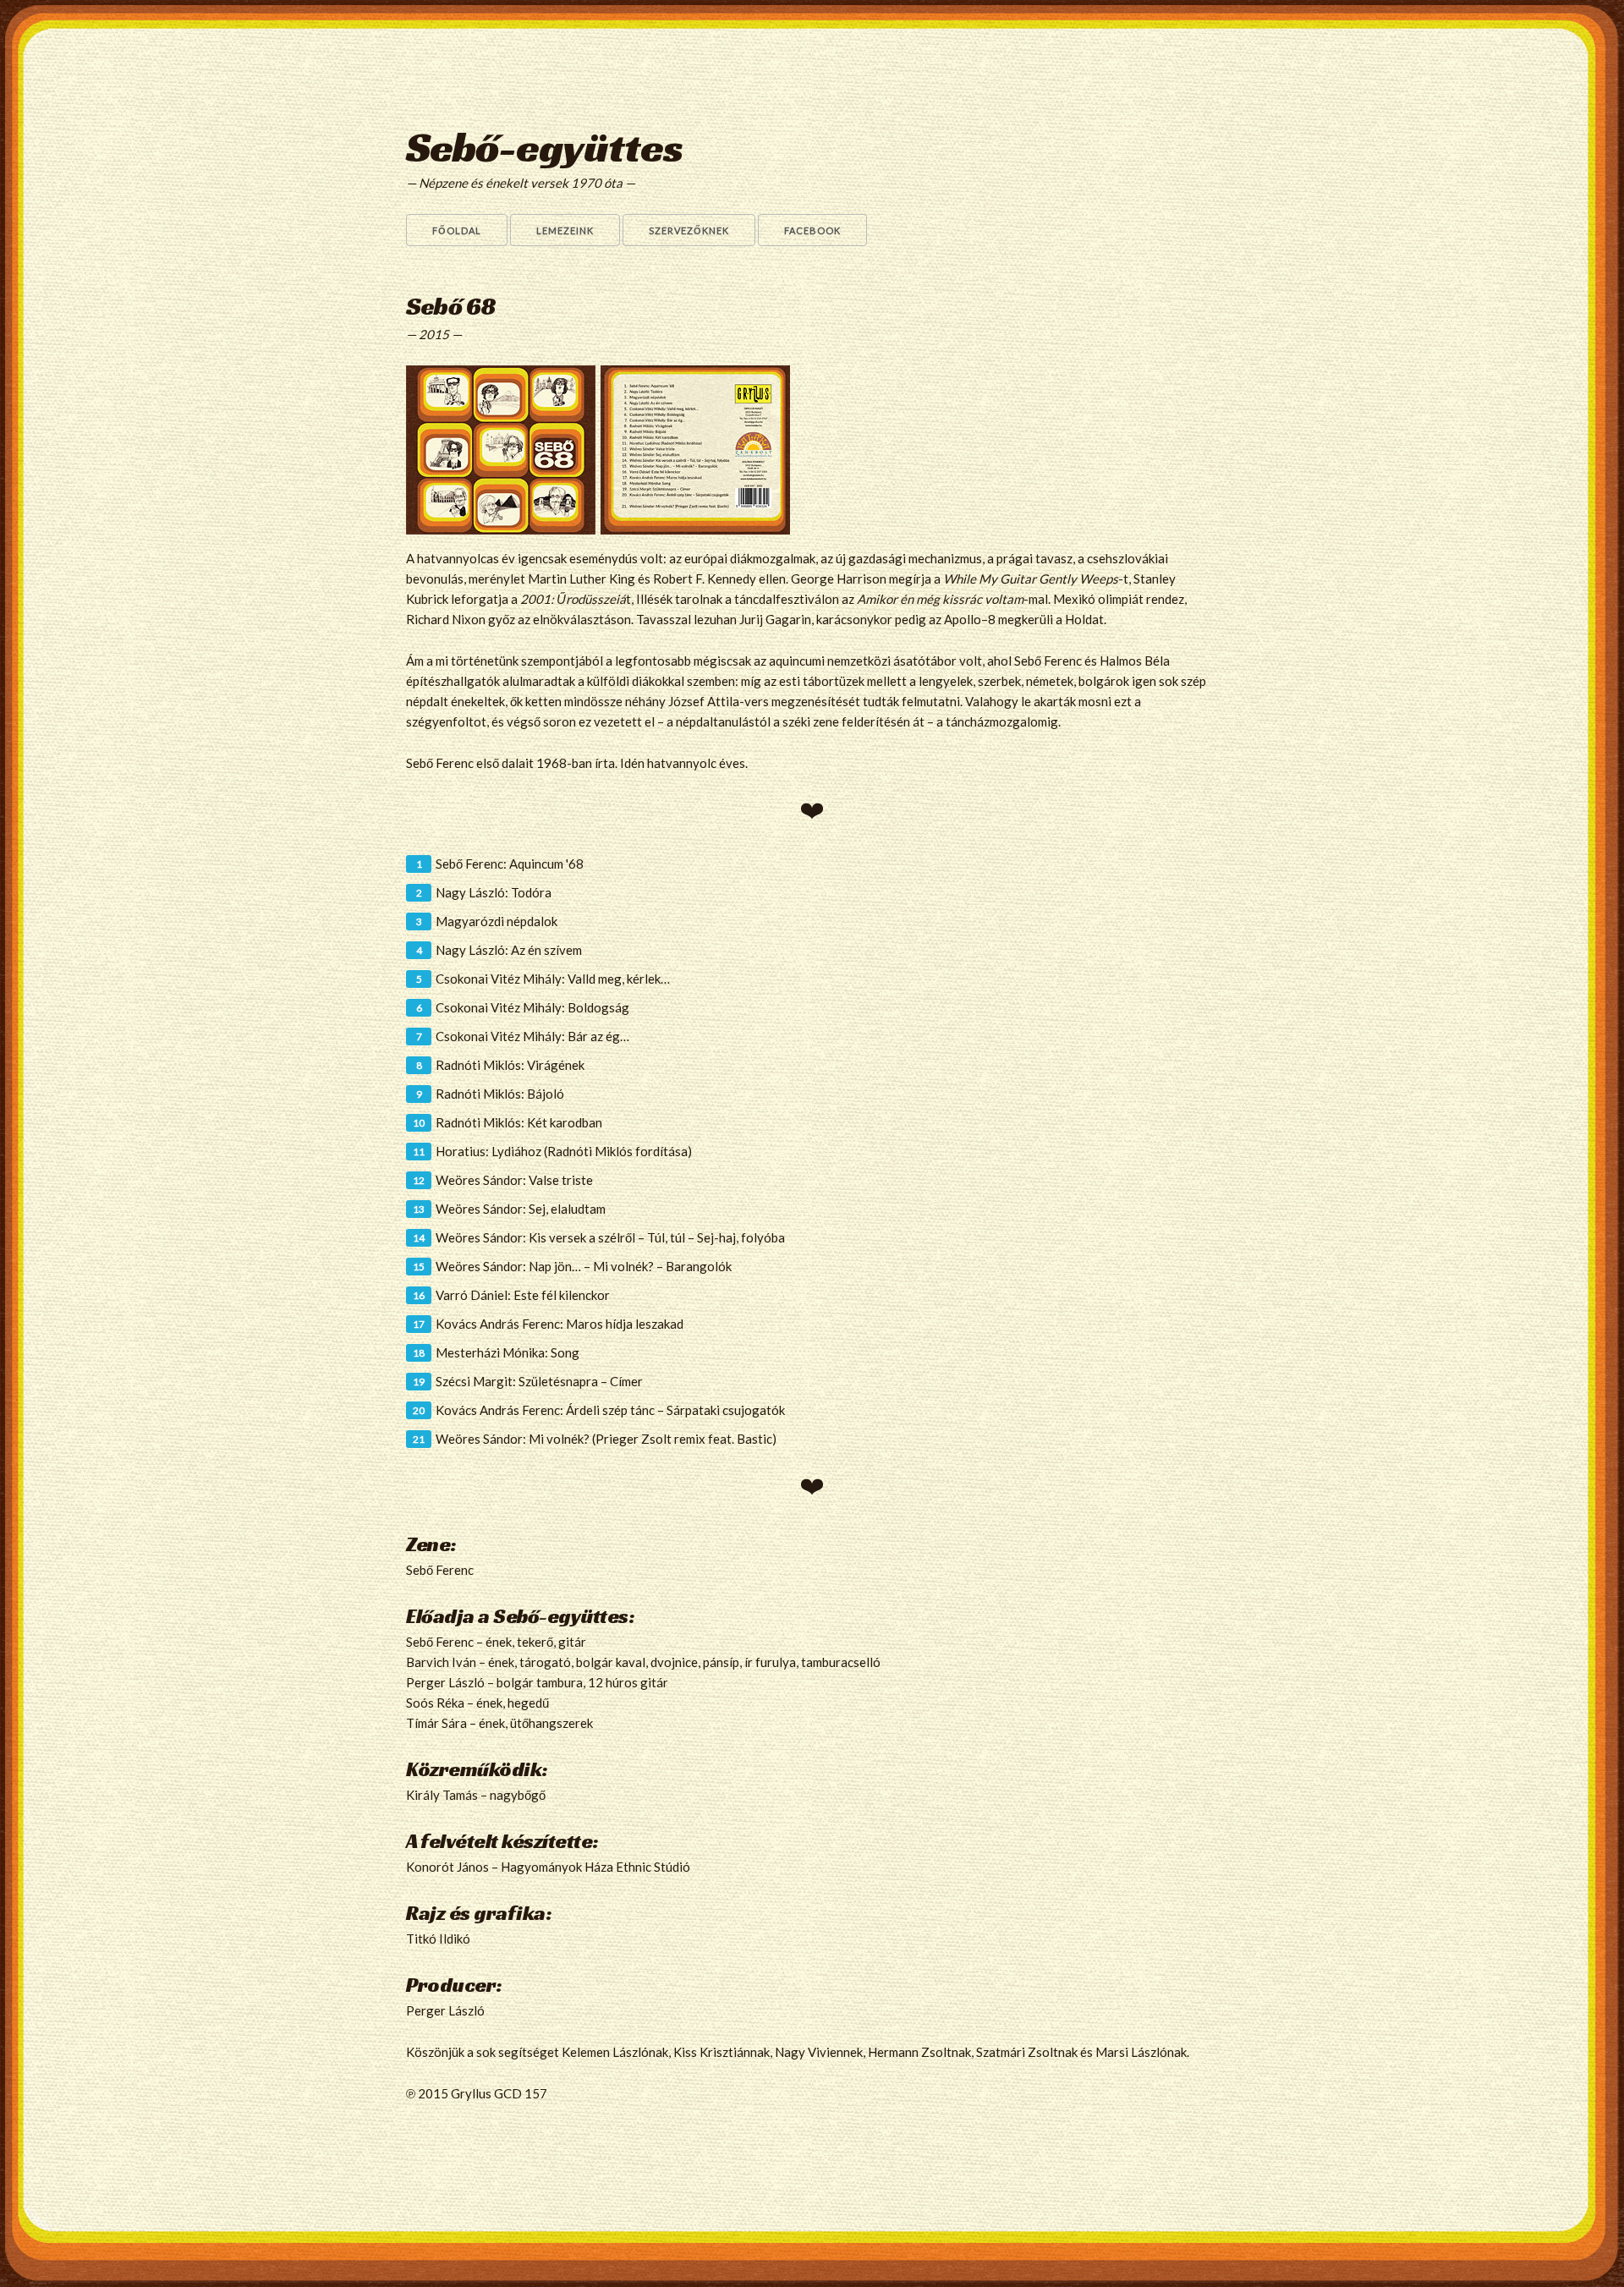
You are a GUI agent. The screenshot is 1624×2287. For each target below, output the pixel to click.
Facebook (812, 230)
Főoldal (457, 230)
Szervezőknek (689, 230)
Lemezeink (565, 230)
